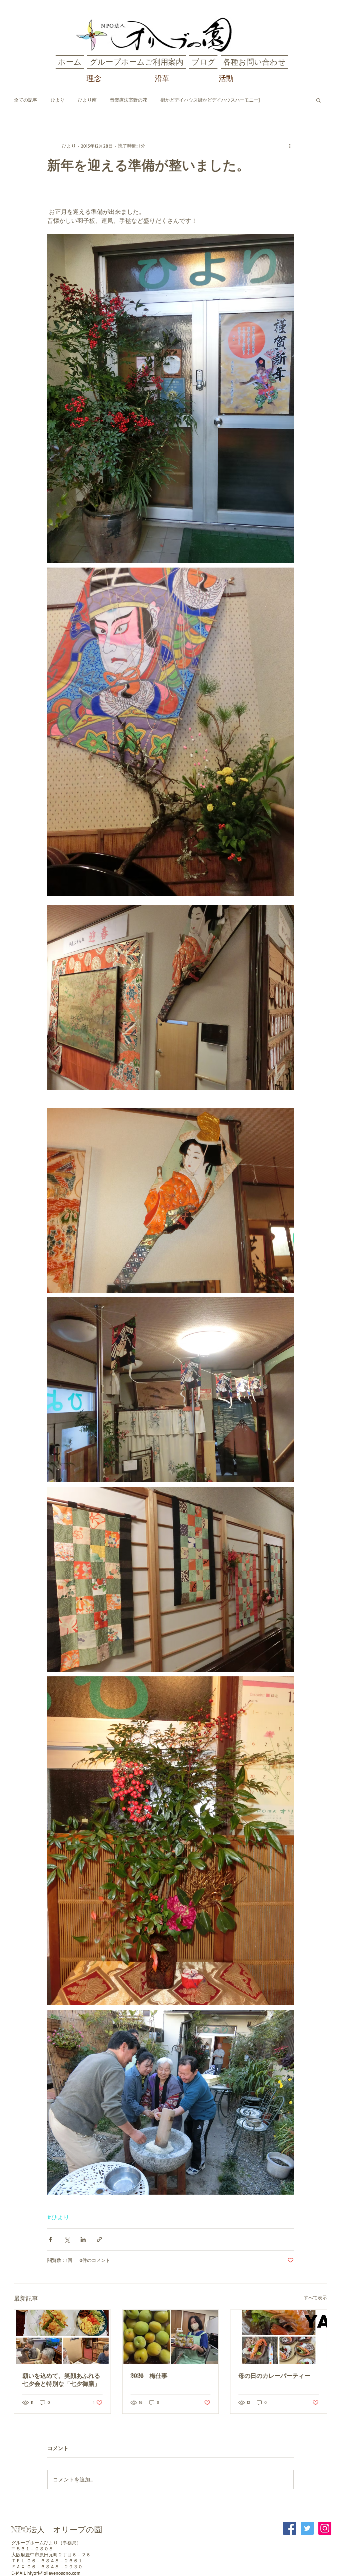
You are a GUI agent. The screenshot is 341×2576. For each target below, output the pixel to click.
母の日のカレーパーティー (274, 2375)
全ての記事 (26, 100)
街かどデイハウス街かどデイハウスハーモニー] (210, 100)
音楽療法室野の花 (129, 100)
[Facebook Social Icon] (290, 2528)
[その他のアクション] (290, 146)
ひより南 (87, 100)
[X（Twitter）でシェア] (67, 2239)
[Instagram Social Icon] (325, 2528)
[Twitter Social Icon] (307, 2528)
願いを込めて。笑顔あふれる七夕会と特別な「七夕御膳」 (61, 2379)
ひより (58, 100)
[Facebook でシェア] (50, 2239)
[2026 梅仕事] (171, 2337)
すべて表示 (315, 2297)
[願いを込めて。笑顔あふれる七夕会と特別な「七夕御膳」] (62, 2337)
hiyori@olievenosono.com (54, 2573)
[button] (319, 100)
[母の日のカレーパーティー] (279, 2337)
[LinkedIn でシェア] (83, 2239)
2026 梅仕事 (149, 2375)
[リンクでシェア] (99, 2239)
